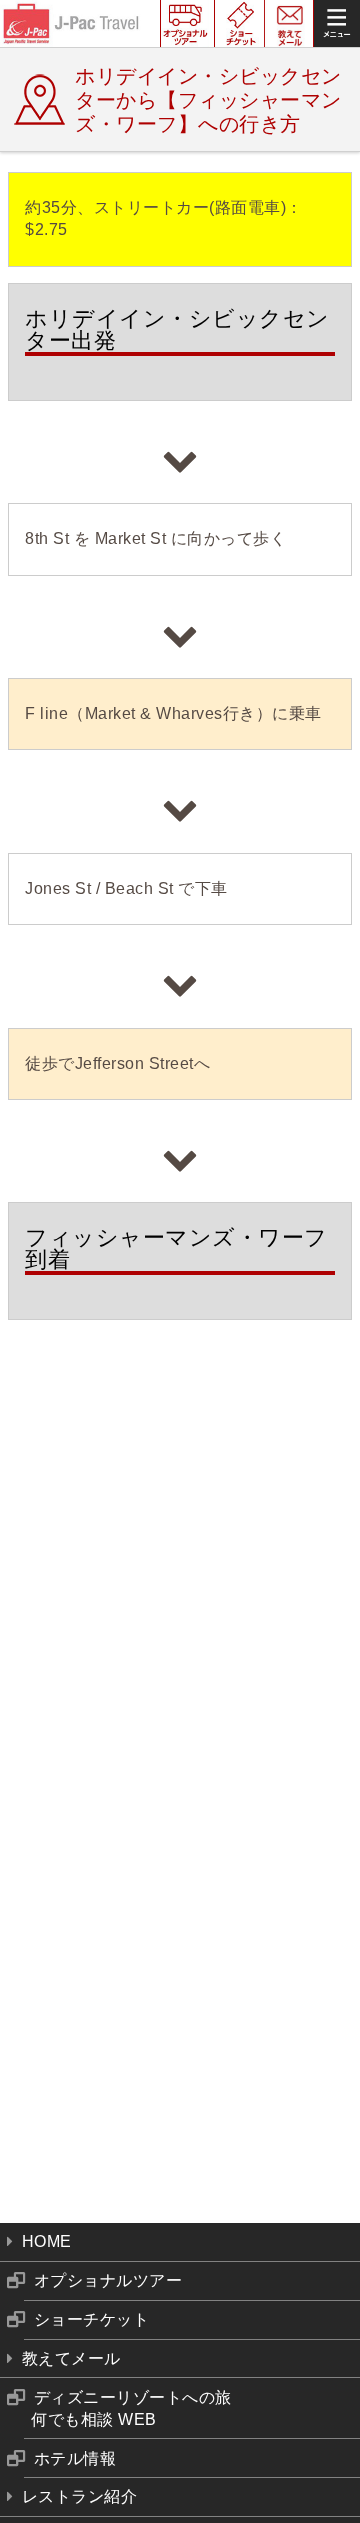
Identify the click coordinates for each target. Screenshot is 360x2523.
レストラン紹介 (80, 2496)
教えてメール (71, 2358)
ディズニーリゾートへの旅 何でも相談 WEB (131, 2408)
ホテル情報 (75, 2458)
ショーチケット (92, 2319)
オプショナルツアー (108, 2280)
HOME (47, 2241)
